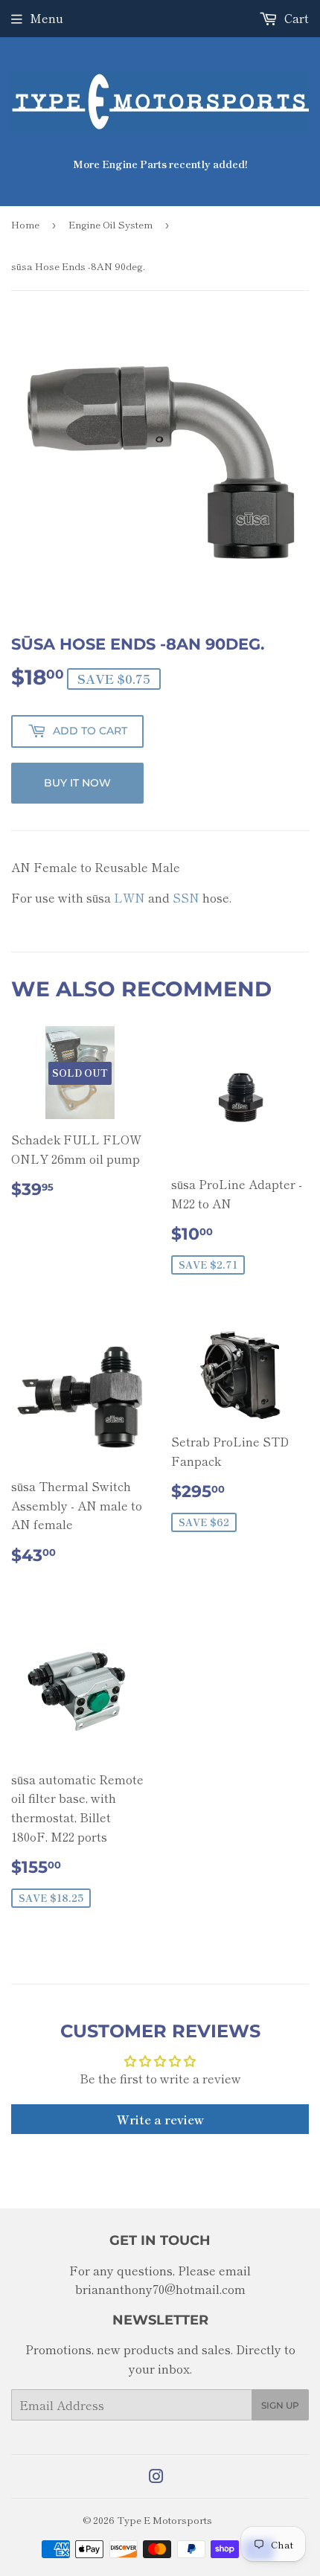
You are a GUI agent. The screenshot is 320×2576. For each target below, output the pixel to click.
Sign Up (280, 2405)
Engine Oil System (111, 224)
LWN (129, 897)
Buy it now (77, 783)
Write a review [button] (160, 2119)
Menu (47, 18)
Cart (295, 18)
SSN (186, 897)
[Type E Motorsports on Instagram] (156, 2477)
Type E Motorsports (164, 2520)
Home (25, 224)
